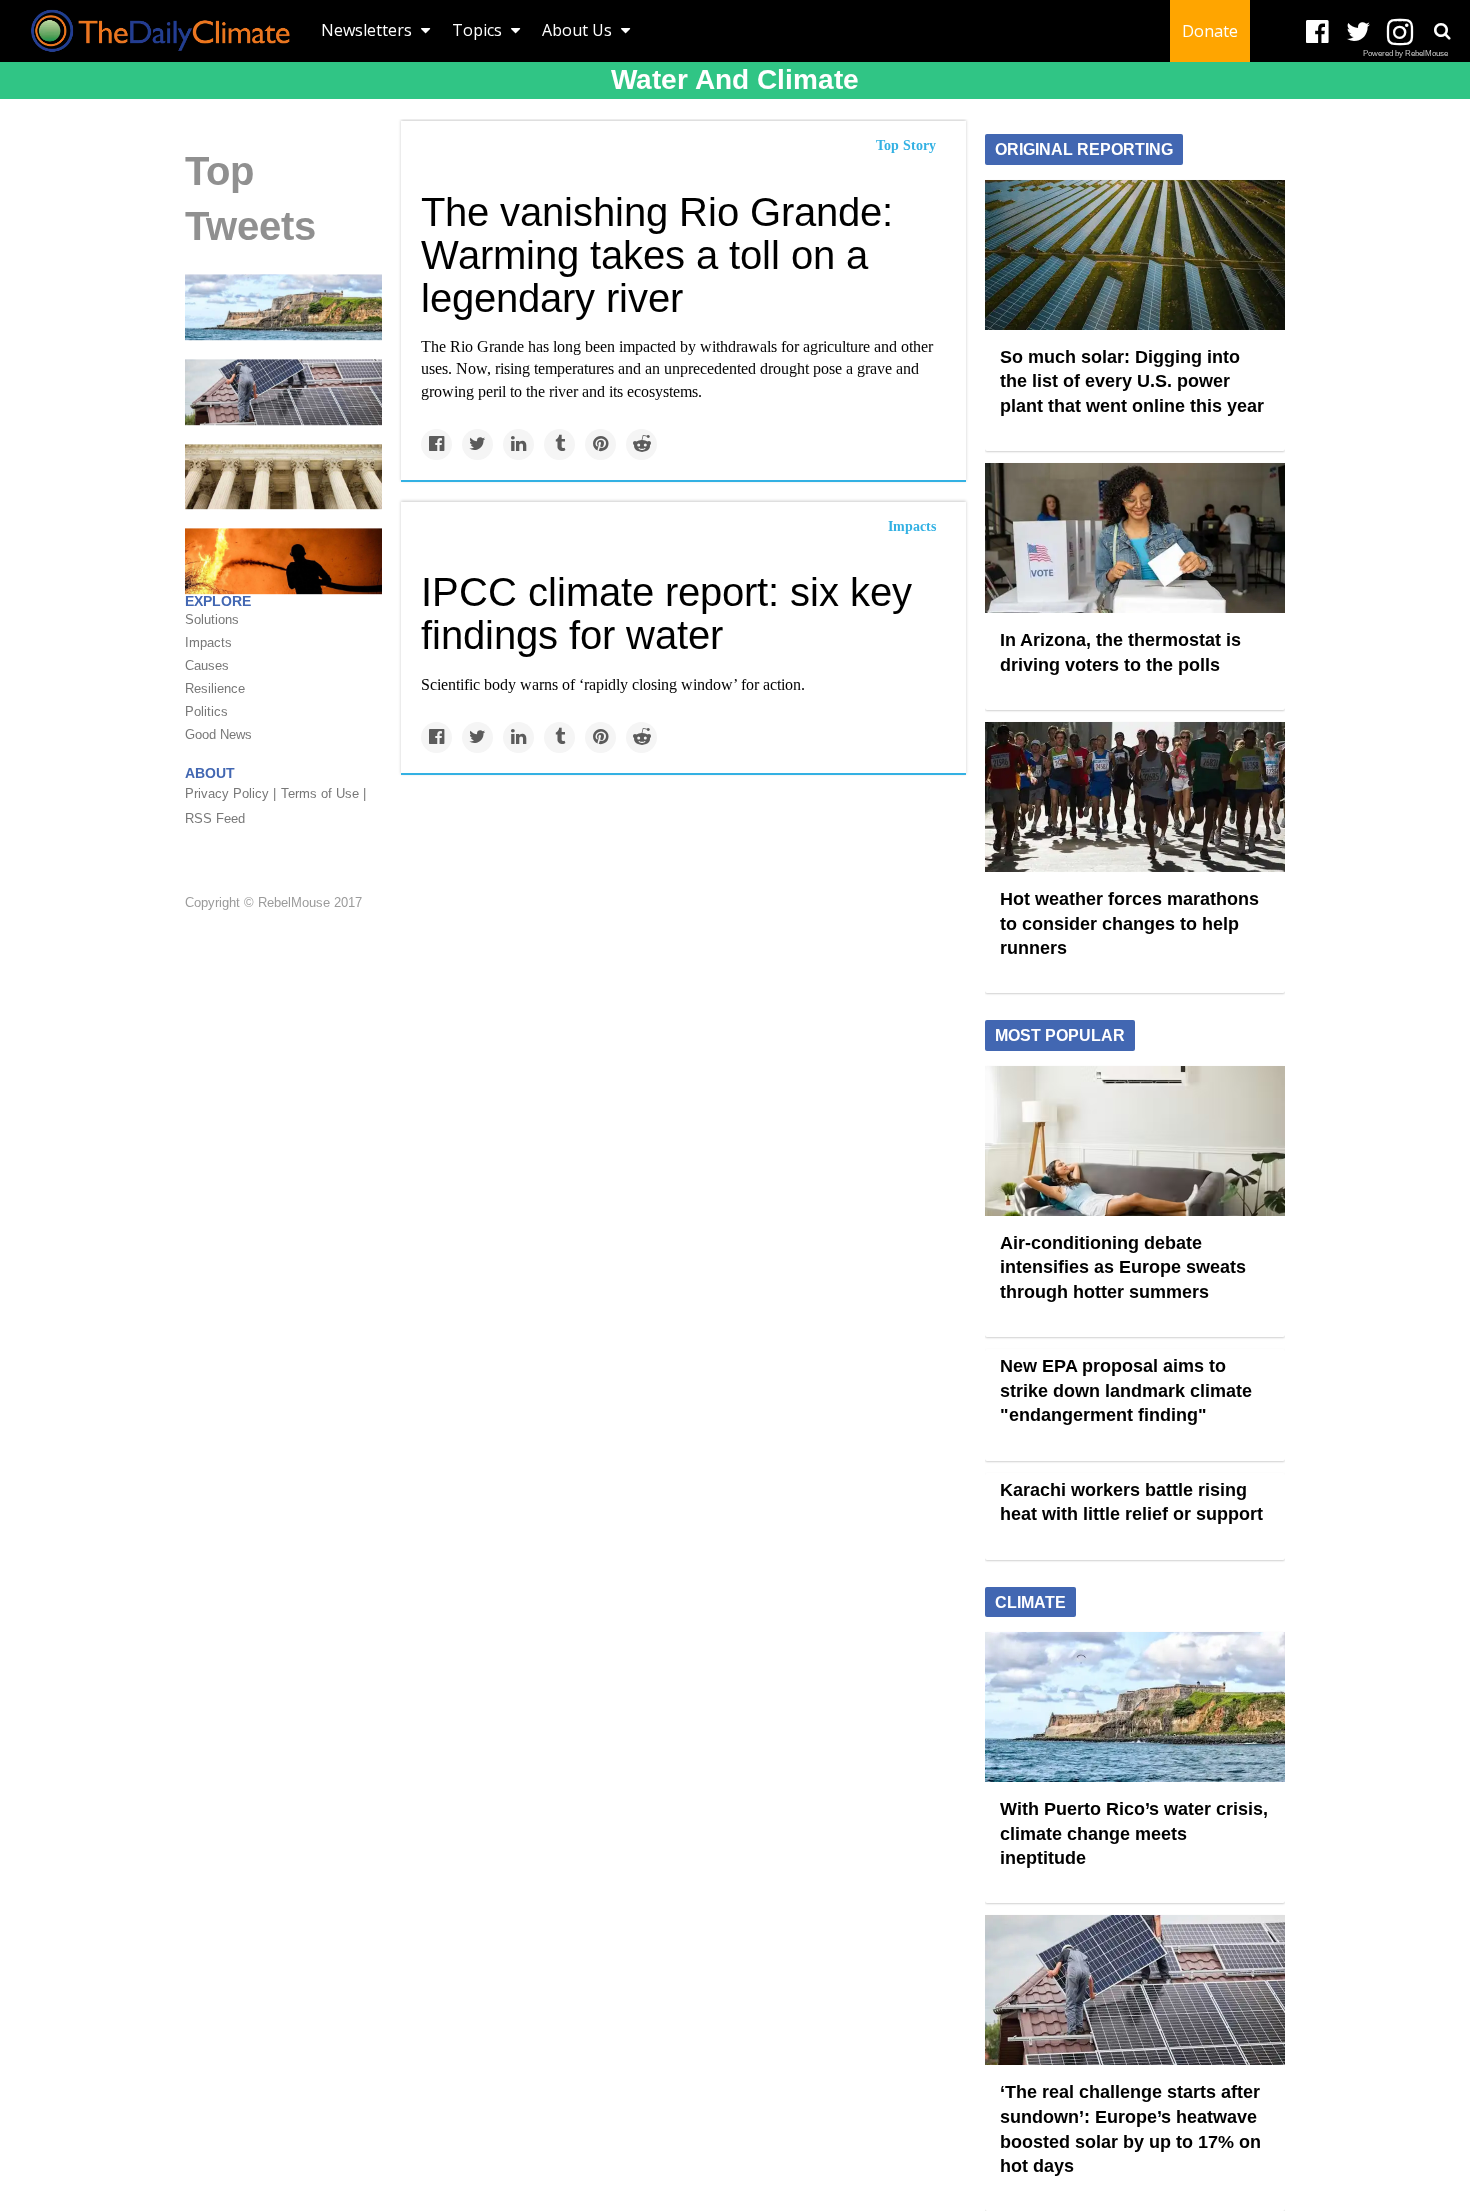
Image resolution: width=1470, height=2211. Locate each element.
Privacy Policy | (230, 793)
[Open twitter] (1358, 32)
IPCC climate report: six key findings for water (666, 613)
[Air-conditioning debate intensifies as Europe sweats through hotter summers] (1135, 1139)
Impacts (912, 526)
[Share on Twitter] (477, 444)
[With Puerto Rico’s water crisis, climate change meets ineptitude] (283, 306)
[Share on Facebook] (436, 444)
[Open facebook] (1317, 32)
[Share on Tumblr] (559, 444)
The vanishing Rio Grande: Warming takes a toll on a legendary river (657, 255)
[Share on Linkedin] (518, 444)
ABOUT (210, 773)
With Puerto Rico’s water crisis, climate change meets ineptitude (1134, 1833)
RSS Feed (215, 818)
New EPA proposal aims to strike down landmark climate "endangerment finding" (1126, 1390)
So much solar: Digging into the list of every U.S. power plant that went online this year (1132, 381)
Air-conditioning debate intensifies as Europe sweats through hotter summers (1123, 1267)
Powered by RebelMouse (1405, 53)
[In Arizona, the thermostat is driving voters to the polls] (1135, 537)
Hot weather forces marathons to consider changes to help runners (1129, 923)
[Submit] (1442, 31)
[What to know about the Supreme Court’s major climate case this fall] (283, 475)
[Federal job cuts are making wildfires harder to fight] (283, 560)
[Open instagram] (1399, 32)
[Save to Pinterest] (600, 444)
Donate (1210, 31)
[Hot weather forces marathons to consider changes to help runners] (1135, 796)
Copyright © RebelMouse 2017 (273, 903)
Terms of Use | (323, 793)
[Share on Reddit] (641, 444)
